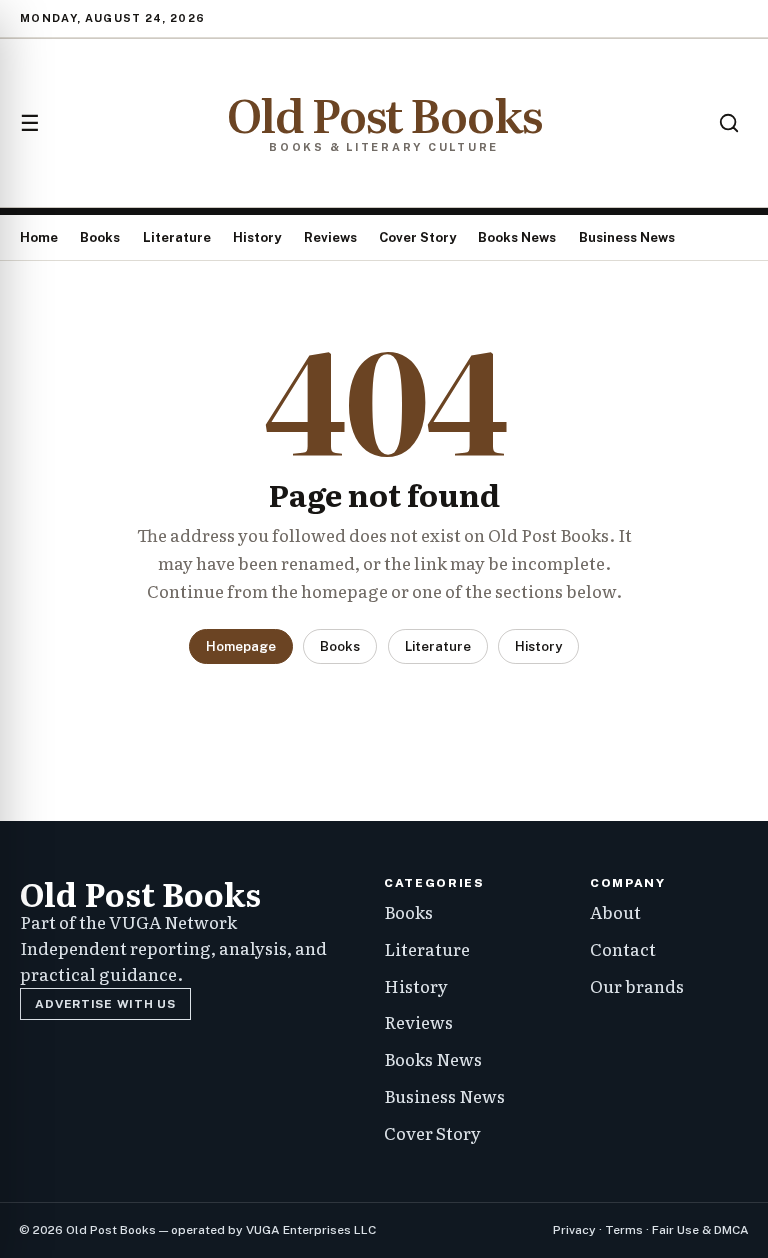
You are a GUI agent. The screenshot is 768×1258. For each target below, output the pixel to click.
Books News (517, 237)
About (615, 911)
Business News (627, 237)
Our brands (637, 985)
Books (100, 237)
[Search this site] (729, 123)
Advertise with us (105, 1004)
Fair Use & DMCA (700, 1230)
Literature (177, 237)
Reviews (330, 237)
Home (39, 237)
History (257, 237)
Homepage (241, 646)
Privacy (574, 1230)
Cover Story (417, 237)
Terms (624, 1230)
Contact (623, 948)
